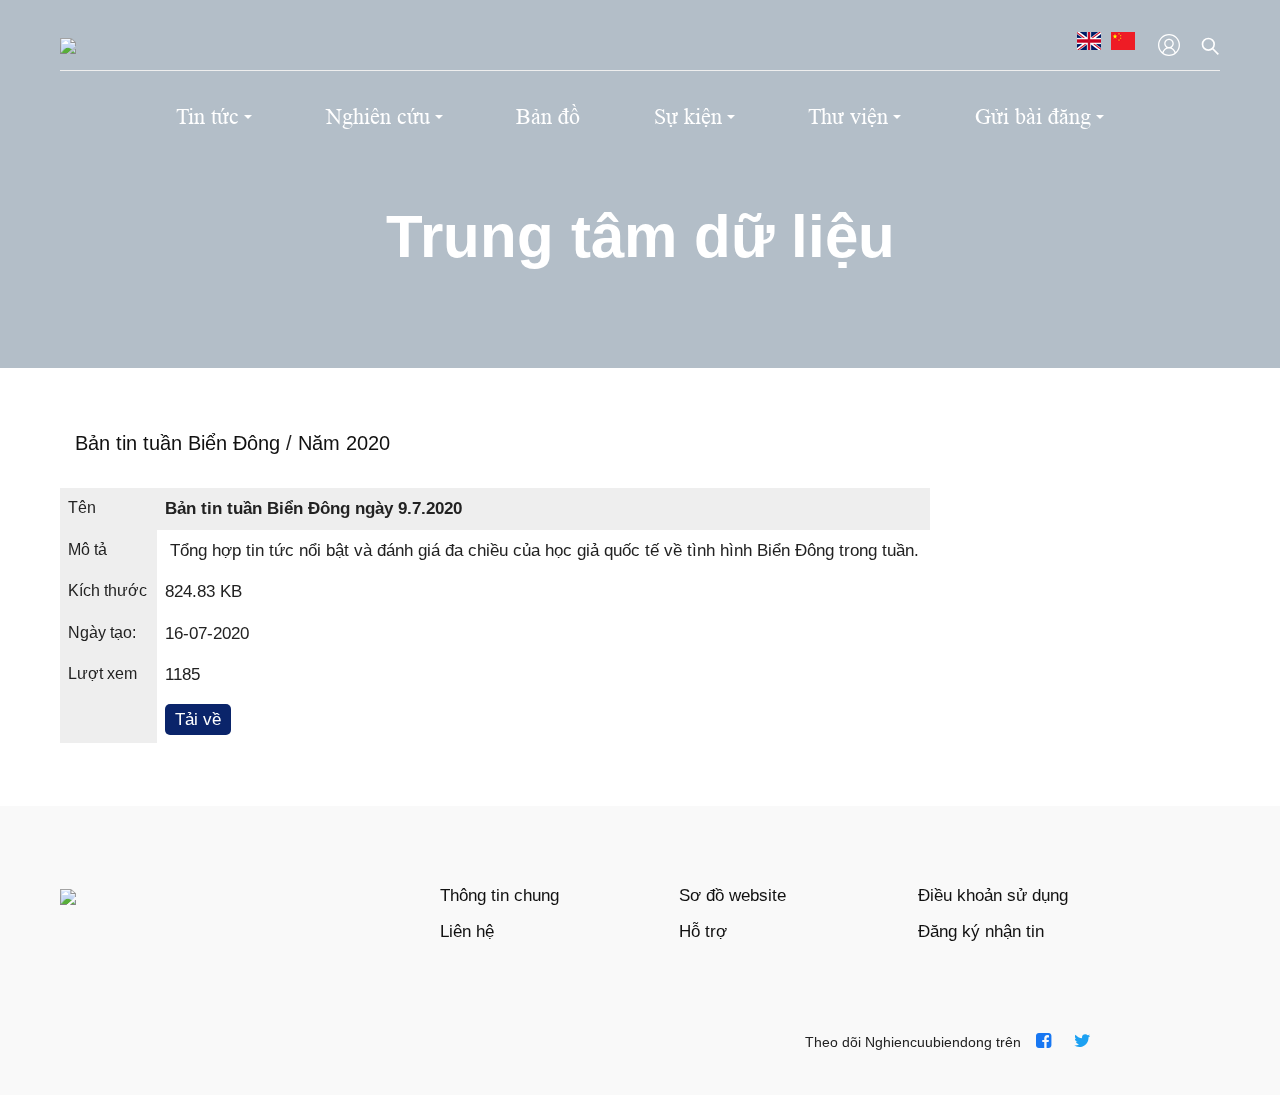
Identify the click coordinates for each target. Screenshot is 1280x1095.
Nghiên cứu (378, 116)
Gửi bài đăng (1033, 116)
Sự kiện (688, 116)
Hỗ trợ (703, 931)
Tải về (198, 719)
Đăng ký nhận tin (981, 931)
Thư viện (848, 116)
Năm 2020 (344, 443)
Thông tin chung (499, 895)
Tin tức (207, 116)
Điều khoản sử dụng (993, 895)
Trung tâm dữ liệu (640, 236)
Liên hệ (467, 931)
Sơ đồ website (732, 895)
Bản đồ (548, 116)
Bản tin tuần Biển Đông (180, 443)
